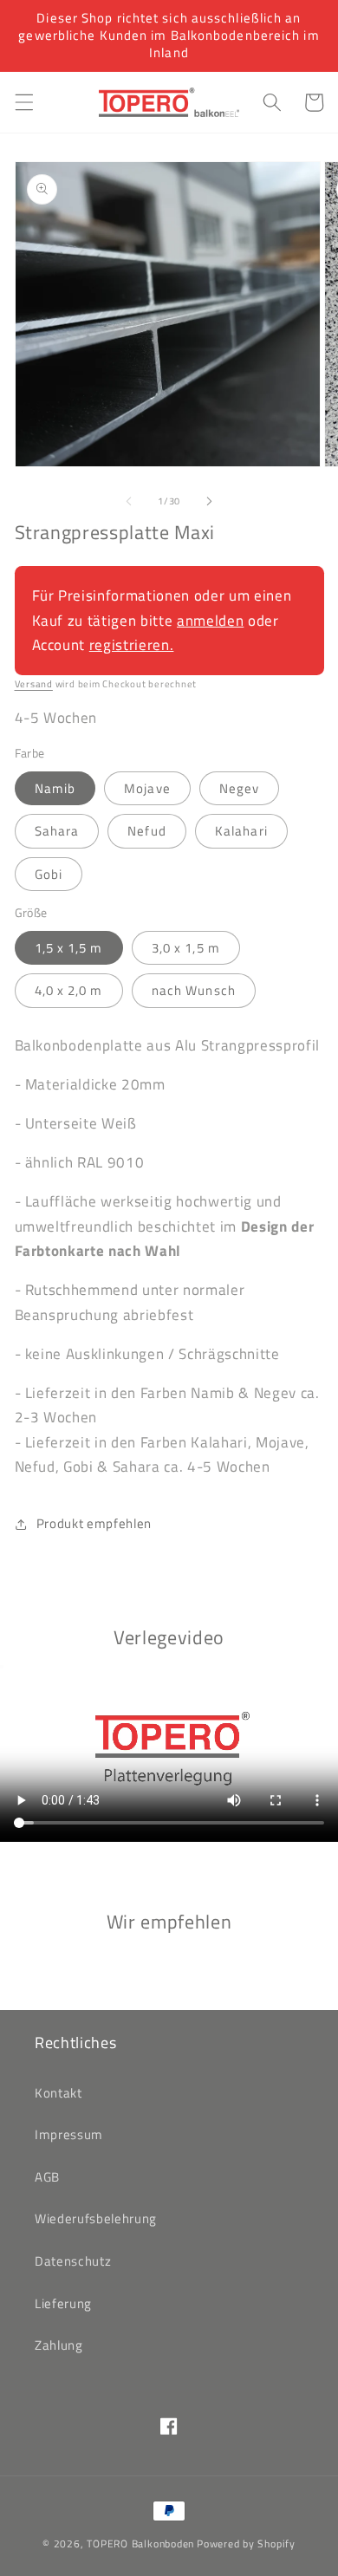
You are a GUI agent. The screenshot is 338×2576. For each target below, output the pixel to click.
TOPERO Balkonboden (140, 2543)
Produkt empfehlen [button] (94, 1523)
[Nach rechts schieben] (209, 501)
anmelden (210, 620)
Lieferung (63, 2303)
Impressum (69, 2134)
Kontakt (58, 2093)
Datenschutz (73, 2261)
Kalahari (241, 831)
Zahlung (59, 2345)
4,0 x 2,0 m (69, 990)
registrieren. (132, 644)
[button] (23, 102)
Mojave (147, 788)
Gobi (49, 874)
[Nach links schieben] (129, 501)
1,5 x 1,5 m (69, 948)
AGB (47, 2177)
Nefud (147, 831)
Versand (34, 684)
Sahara (57, 831)
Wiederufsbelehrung (96, 2218)
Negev (240, 788)
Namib (55, 788)
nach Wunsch (194, 990)
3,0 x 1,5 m (186, 948)
